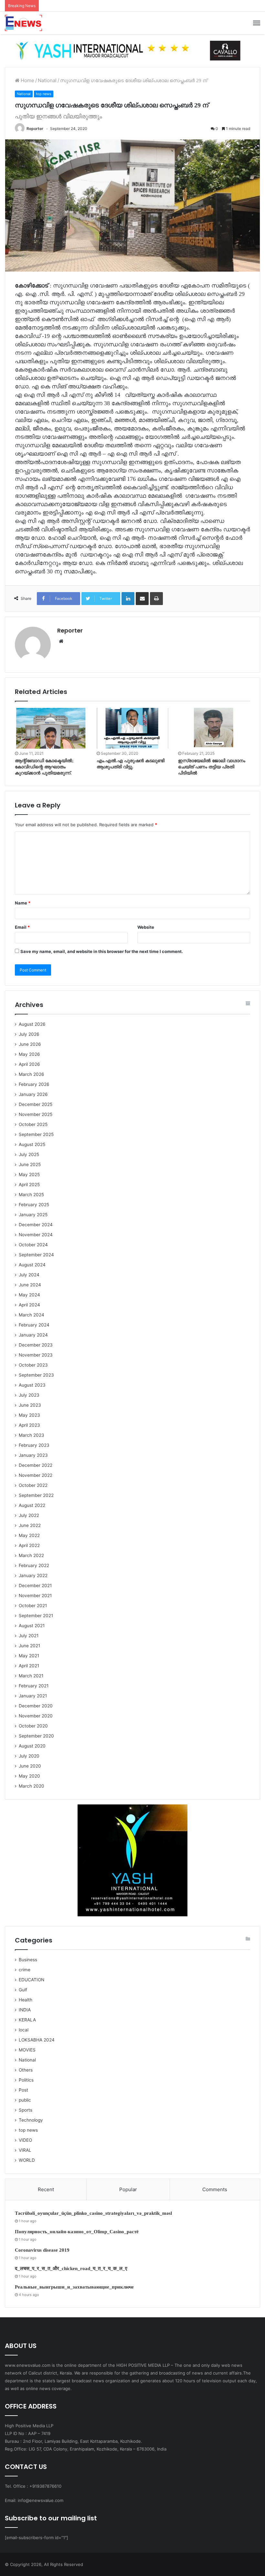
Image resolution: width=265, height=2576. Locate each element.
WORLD (27, 2160)
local (24, 2030)
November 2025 (36, 1114)
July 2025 (29, 1154)
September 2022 (36, 1495)
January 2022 (33, 1575)
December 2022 (36, 1465)
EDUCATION (32, 1980)
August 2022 (32, 1505)
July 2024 (29, 1275)
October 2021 (33, 1606)
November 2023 (36, 1355)
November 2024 (36, 1235)
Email (22, 927)
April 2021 (29, 1666)
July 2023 (29, 1395)
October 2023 (33, 1365)
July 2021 (29, 1636)
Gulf (23, 1990)
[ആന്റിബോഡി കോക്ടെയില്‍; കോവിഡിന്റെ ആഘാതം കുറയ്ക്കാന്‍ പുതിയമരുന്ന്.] (51, 728)
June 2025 (30, 1164)
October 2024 (33, 1245)
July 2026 (29, 1034)
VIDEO (25, 2140)
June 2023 (30, 1405)
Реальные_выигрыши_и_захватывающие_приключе (74, 2287)
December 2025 (36, 1104)
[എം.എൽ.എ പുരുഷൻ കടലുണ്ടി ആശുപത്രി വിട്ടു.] (133, 728)
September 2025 (36, 1134)
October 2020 (33, 1726)
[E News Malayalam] (23, 23)
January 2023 (33, 1455)
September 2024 (36, 1255)
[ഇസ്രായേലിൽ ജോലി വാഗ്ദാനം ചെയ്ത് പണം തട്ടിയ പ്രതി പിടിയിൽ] (214, 728)
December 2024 (36, 1225)
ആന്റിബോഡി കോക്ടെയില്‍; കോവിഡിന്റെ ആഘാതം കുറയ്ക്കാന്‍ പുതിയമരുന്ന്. (44, 767)
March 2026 (32, 1074)
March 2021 (31, 1676)
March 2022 (31, 1555)
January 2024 (33, 1335)
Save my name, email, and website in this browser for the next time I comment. (102, 951)
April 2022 (29, 1545)
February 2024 (34, 1325)
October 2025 (33, 1124)
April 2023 (29, 1425)
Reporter (35, 129)
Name (23, 903)
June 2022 (30, 1525)
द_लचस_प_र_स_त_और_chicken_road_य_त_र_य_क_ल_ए (71, 2268)
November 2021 (35, 1596)
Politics (26, 2080)
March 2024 (32, 1315)
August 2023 (32, 1385)
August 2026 (32, 1024)
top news (44, 94)
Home (27, 80)
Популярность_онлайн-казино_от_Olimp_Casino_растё (77, 2232)
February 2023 (34, 1445)
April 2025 (29, 1185)
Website (146, 927)
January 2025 (33, 1215)
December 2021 (35, 1586)
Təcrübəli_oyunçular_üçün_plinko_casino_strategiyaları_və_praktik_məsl (93, 2213)
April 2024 (29, 1305)
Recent (46, 2189)
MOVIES (27, 2050)
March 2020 (32, 1786)
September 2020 (36, 1736)
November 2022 (36, 1475)
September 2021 (36, 1616)
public (25, 2100)
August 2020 (32, 1746)
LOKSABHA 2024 (37, 2040)
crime (25, 1970)
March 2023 (32, 1435)
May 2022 (29, 1535)
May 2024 (29, 1295)
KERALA (27, 2020)
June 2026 (30, 1044)
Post (23, 2090)
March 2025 (31, 1195)
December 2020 (36, 1706)
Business (28, 1960)
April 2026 (29, 1064)
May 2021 (29, 1656)
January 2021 (33, 1696)
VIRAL (25, 2150)
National (47, 80)
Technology (31, 2120)
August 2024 (32, 1265)
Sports (26, 2110)
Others (26, 2070)
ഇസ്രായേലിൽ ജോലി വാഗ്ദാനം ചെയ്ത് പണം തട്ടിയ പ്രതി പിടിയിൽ (212, 767)
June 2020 (30, 1766)
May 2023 (29, 1415)
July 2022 (29, 1515)
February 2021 (34, 1686)
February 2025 (34, 1205)
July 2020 (29, 1756)
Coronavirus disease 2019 (42, 2250)
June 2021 (29, 1646)
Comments (215, 2189)
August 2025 (32, 1144)
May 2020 (29, 1776)
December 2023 (36, 1345)
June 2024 (30, 1285)
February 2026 (34, 1084)
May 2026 (29, 1054)
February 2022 (34, 1565)
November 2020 (36, 1716)
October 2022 (33, 1485)
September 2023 (36, 1375)
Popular (128, 2189)
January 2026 (33, 1094)
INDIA (25, 2010)
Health (26, 2000)
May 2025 (29, 1174)
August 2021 (32, 1626)
